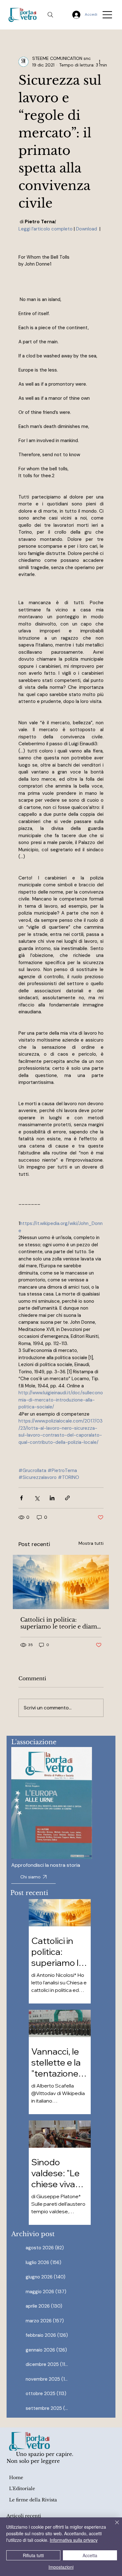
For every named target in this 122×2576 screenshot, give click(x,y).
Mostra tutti (91, 1543)
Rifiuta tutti (33, 2555)
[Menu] (108, 15)
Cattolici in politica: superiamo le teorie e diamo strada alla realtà (61, 1623)
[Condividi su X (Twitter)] (37, 1498)
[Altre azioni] (100, 62)
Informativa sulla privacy (74, 2540)
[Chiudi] (113, 2526)
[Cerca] (50, 15)
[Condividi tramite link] (67, 1498)
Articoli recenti (24, 2516)
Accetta (90, 2555)
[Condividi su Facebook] (21, 1498)
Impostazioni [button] (61, 2567)
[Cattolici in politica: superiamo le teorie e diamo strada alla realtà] (61, 1582)
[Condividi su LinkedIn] (52, 1498)
